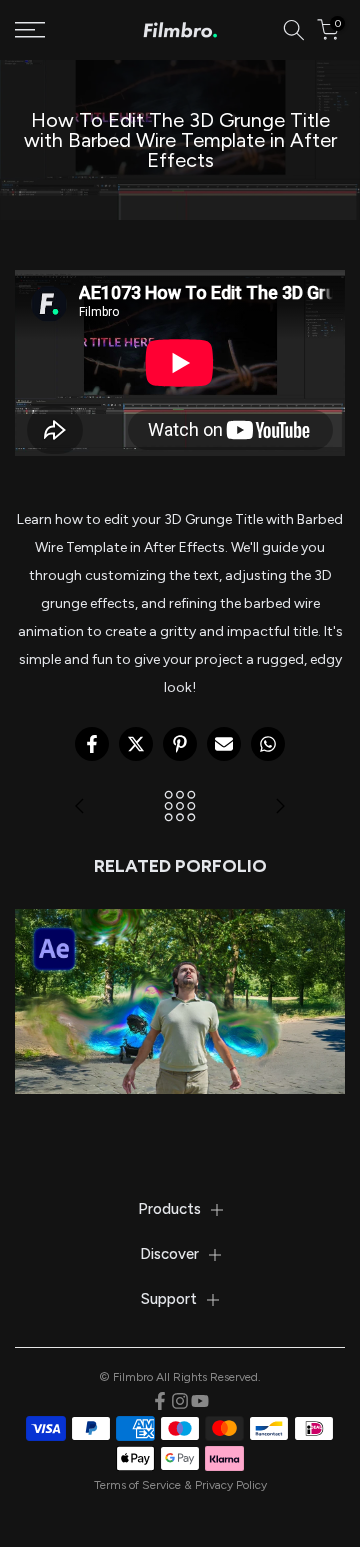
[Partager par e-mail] (224, 744)
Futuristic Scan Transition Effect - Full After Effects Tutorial (180, 926)
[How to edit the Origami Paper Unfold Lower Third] (280, 807)
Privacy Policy (231, 1485)
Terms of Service (137, 1485)
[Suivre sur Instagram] (180, 1401)
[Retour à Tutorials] (180, 807)
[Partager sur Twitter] (136, 744)
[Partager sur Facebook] (92, 744)
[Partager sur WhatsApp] (268, 744)
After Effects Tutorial (180, 969)
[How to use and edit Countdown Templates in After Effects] (80, 807)
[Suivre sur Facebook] (160, 1401)
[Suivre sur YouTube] (200, 1401)
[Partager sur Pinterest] (180, 744)
